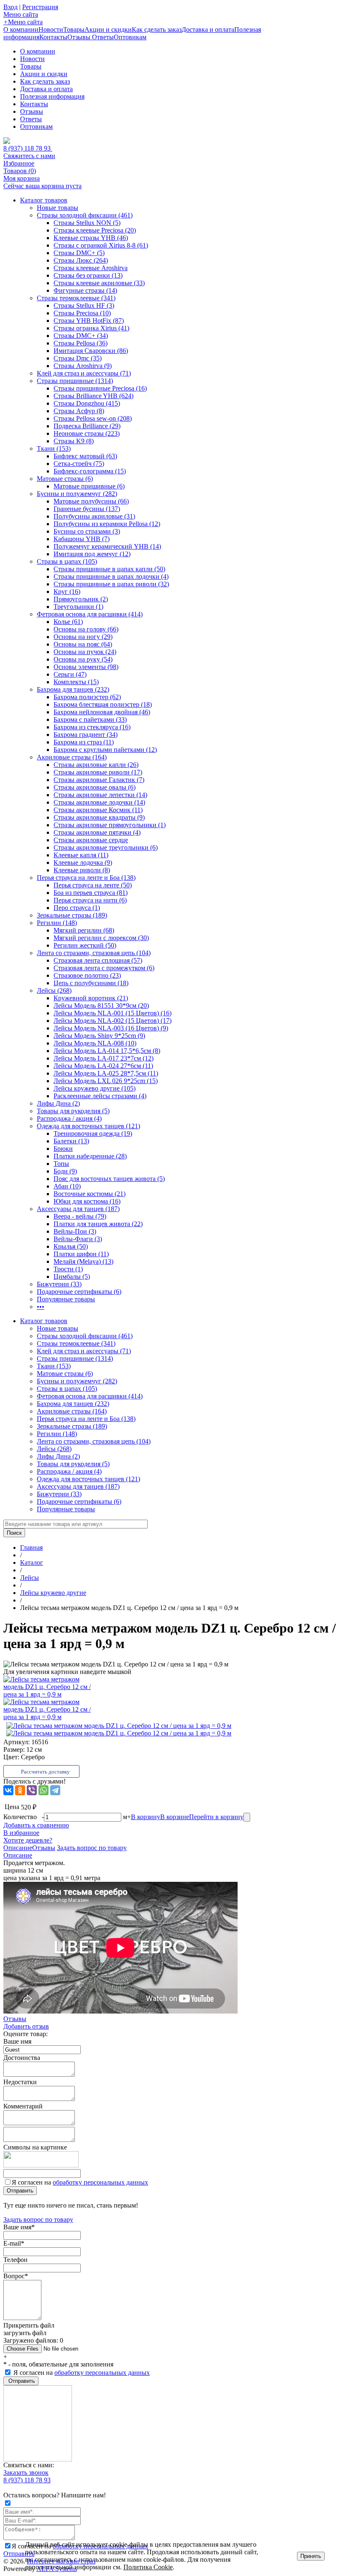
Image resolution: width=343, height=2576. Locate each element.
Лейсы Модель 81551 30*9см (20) (101, 1006)
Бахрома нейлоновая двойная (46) (102, 712)
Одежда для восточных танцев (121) (88, 1126)
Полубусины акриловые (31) (94, 516)
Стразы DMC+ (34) (81, 336)
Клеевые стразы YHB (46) (91, 238)
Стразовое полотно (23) (87, 975)
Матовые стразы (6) (65, 479)
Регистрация (40, 7)
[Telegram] (55, 1790)
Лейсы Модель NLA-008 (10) (95, 1043)
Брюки (63, 1149)
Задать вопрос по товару (92, 1848)
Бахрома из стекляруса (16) (92, 727)
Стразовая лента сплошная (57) (98, 960)
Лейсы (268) (54, 990)
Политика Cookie (148, 2567)
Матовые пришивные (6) (89, 486)
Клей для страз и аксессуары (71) (84, 373)
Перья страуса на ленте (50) (93, 885)
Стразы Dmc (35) (78, 358)
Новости (51, 29)
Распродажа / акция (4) (69, 1118)
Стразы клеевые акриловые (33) (99, 283)
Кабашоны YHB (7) (82, 539)
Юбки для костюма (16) (87, 1201)
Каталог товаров (44, 200)
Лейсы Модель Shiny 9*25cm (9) (99, 1036)
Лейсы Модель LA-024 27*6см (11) (103, 1066)
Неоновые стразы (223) (87, 433)
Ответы (103, 37)
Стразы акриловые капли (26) (96, 765)
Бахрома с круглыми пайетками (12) (105, 750)
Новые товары (58, 208)
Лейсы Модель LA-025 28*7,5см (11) (106, 1073)
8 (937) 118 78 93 (28, 148)
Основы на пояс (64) (83, 644)
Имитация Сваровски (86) (91, 351)
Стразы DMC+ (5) (79, 253)
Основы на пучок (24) (85, 652)
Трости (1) (68, 1269)
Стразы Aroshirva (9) (83, 366)
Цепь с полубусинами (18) (91, 983)
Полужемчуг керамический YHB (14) (107, 546)
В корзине (175, 1817)
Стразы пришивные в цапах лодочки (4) (111, 576)
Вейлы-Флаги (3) (78, 1239)
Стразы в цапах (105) (67, 561)
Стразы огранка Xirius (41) (91, 328)
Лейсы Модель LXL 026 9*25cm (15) (106, 1081)
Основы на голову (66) (86, 629)
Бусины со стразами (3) (87, 531)
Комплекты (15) (76, 682)
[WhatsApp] (44, 1790)
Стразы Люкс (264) (81, 260)
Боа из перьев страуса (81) (91, 893)
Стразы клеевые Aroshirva (91, 268)
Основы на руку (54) (83, 659)
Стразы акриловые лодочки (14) (99, 802)
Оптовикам (130, 37)
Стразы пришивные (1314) (75, 381)
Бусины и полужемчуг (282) (77, 494)
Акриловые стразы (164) (72, 757)
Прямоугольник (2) (81, 599)
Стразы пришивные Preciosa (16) (100, 388)
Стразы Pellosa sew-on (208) (93, 418)
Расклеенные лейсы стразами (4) (100, 1096)
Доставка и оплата (208, 29)
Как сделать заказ (157, 29)
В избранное (21, 1833)
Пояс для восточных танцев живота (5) (109, 1179)
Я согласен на (80, 2182)
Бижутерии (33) (59, 1284)
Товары (74, 29)
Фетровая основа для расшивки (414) (90, 614)
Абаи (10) (67, 1186)
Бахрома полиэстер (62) (87, 697)
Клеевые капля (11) (81, 855)
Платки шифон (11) (81, 1254)
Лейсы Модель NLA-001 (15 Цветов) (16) (113, 1013)
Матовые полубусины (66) (91, 501)
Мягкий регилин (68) (84, 930)
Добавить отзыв (26, 2026)
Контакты (53, 37)
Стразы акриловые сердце (91, 840)
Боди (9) (65, 1171)
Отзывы (80, 37)
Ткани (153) (54, 448)
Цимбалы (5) (72, 1276)
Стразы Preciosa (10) (82, 313)
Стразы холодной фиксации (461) (85, 215)
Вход (10, 7)
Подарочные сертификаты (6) (79, 1292)
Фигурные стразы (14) (85, 290)
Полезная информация (52, 96)
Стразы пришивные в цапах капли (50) (109, 569)
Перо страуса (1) (77, 908)
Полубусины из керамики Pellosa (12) (107, 524)
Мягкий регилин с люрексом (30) (101, 938)
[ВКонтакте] (8, 1790)
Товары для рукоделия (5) (73, 1111)
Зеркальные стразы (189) (72, 915)
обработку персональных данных (100, 2182)
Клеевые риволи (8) (82, 870)
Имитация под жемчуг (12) (92, 554)
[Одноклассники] (20, 1790)
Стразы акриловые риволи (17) (98, 772)
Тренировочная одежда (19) (93, 1133)
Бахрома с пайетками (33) (90, 719)
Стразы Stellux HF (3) (84, 305)
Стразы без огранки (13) (88, 275)
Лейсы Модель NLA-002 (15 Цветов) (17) (113, 1021)
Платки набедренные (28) (90, 1156)
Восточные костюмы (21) (90, 1194)
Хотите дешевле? (28, 1840)
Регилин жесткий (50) (85, 945)
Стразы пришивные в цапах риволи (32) (111, 584)
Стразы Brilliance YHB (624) (93, 396)
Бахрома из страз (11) (84, 742)
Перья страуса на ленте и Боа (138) (86, 878)
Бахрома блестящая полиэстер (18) (103, 704)
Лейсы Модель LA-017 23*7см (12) (104, 1058)
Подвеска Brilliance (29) (87, 426)
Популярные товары (66, 1299)
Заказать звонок (26, 2472)
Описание (18, 1848)
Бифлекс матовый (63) (85, 456)
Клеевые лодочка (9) (83, 862)
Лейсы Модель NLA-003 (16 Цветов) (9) (111, 1028)
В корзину (146, 1817)
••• (41, 1307)
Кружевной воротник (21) (91, 998)
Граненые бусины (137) (87, 509)
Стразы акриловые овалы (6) (95, 787)
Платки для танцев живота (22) (98, 1224)
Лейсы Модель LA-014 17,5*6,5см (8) (107, 1051)
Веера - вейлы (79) (80, 1216)
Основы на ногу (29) (83, 637)
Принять (311, 2556)
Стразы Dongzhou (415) (87, 403)
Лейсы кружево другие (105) (95, 1088)
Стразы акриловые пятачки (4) (97, 832)
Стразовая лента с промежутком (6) (104, 968)
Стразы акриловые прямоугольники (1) (110, 825)
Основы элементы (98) (86, 667)
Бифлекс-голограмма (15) (90, 471)
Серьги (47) (70, 674)
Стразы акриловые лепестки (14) (100, 795)
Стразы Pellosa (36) (81, 343)
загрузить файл (25, 2333)
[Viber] (32, 1790)
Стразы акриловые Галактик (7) (99, 780)
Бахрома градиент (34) (86, 735)
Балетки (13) (71, 1141)
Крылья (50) (71, 1246)
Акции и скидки (108, 29)
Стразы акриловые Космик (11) (98, 810)
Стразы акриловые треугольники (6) (106, 847)
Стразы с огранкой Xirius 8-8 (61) (101, 245)
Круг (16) (67, 592)
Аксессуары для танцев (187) (78, 1209)
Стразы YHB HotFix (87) (89, 321)
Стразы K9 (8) (74, 441)
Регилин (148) (57, 923)
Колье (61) (68, 622)
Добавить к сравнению (36, 1825)
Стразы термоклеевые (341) (76, 298)
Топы (61, 1164)
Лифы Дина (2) (58, 1103)
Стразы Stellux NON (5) (87, 223)
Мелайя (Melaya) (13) (83, 1261)
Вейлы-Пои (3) (75, 1231)
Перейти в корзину (216, 1817)
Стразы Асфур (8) (79, 411)
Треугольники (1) (78, 607)
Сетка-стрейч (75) (79, 464)
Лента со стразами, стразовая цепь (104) (94, 953)
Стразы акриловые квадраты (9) (99, 817)
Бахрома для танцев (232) (73, 689)
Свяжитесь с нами (29, 156)
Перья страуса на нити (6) (90, 900)
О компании (21, 29)
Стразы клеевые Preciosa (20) (95, 230)
